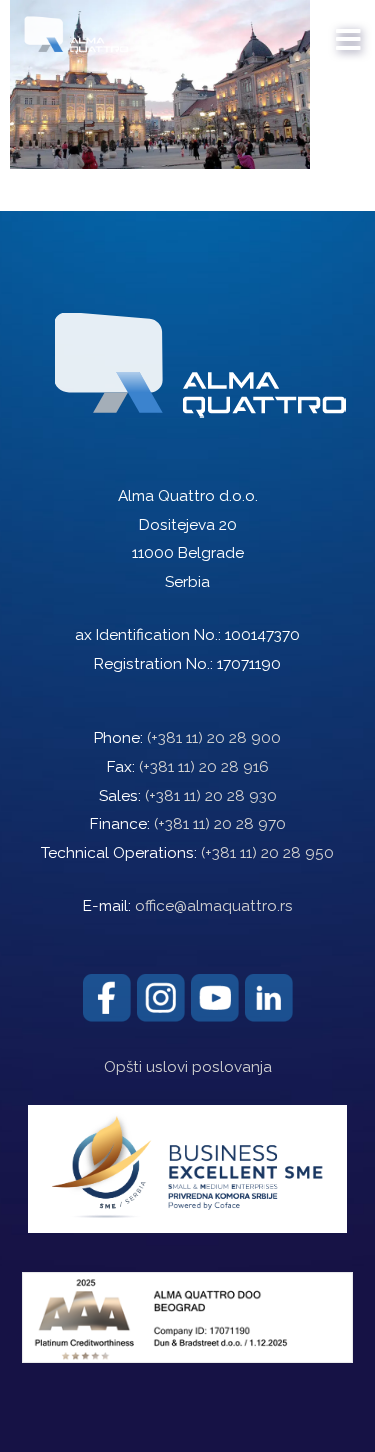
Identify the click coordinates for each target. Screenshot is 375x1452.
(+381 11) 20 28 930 (211, 796)
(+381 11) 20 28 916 (204, 767)
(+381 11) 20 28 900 (214, 738)
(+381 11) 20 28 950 (267, 853)
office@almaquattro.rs (214, 906)
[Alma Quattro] (72, 30)
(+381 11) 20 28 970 (220, 824)
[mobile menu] (349, 30)
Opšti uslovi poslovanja (188, 1067)
